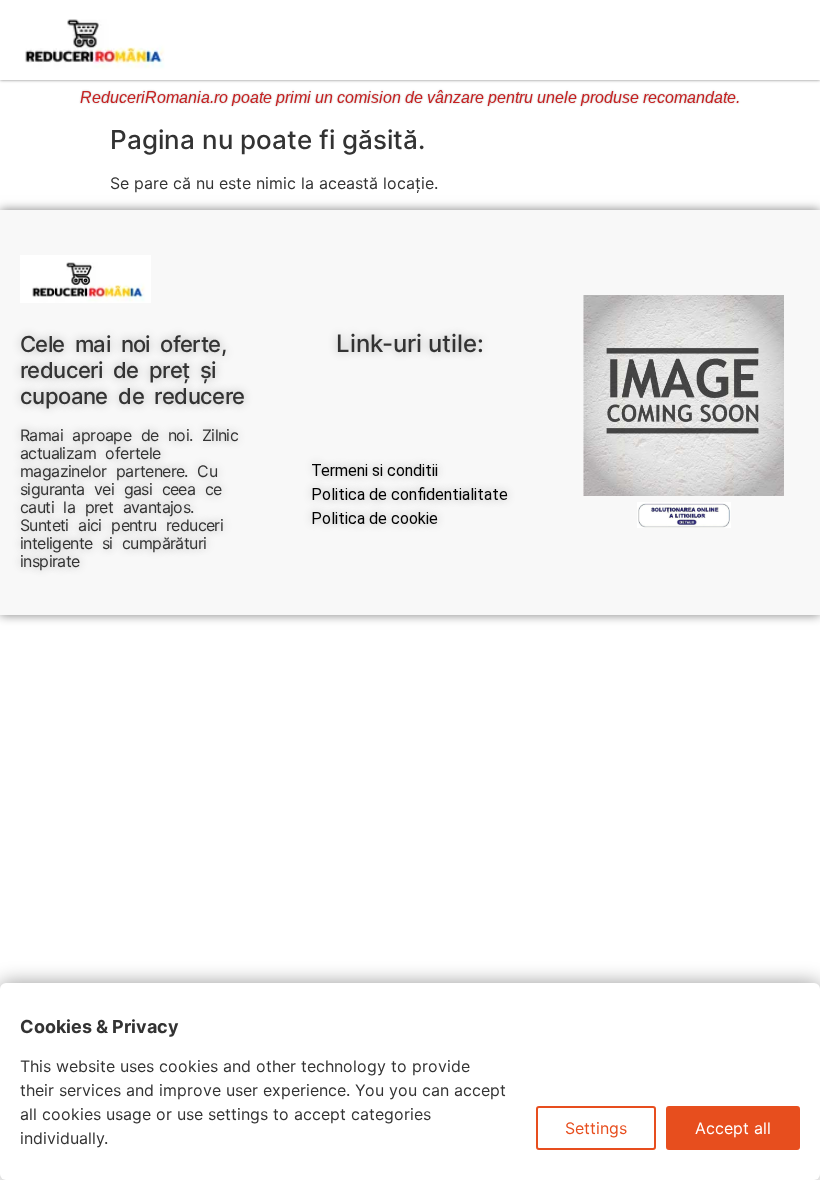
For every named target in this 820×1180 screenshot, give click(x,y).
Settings (596, 1128)
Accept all (733, 1128)
